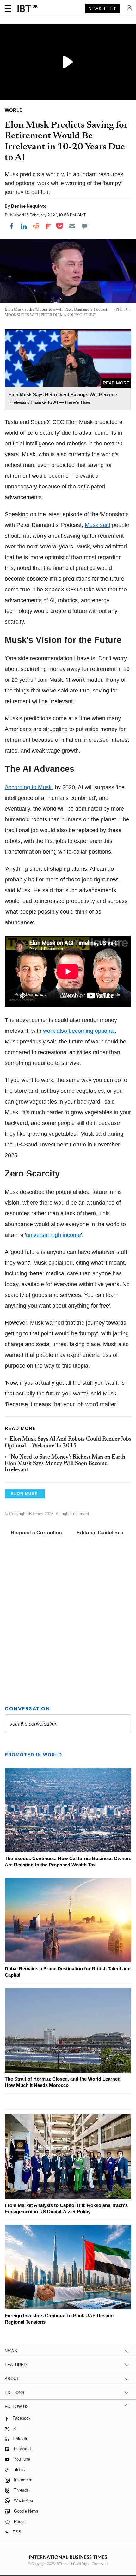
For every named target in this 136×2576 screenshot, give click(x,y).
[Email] (72, 226)
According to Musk (28, 787)
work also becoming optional (79, 1031)
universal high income (53, 1235)
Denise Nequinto (29, 206)
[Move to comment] (84, 226)
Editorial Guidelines (100, 1533)
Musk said (98, 525)
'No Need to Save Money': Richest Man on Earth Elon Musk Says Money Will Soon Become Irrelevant (65, 1464)
